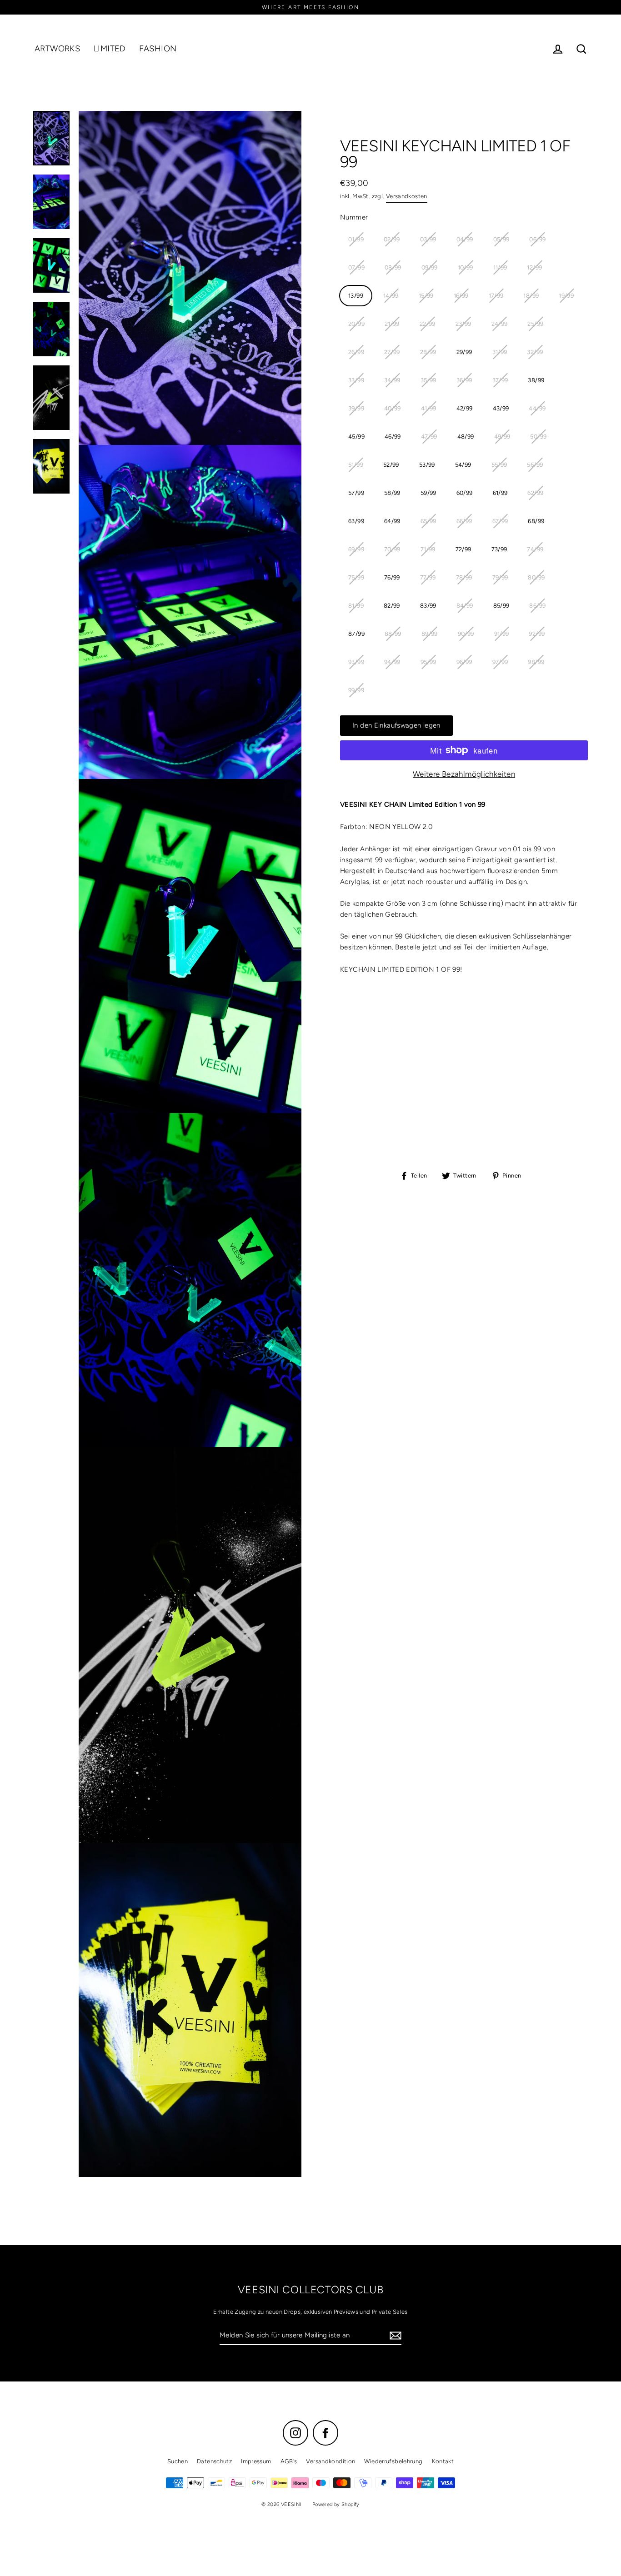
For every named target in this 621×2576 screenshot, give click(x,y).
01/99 (356, 239)
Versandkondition (331, 2461)
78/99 (464, 577)
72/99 (463, 549)
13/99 (356, 296)
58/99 (392, 493)
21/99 (392, 324)
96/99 (464, 662)
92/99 (537, 634)
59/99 (428, 493)
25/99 (535, 324)
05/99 (501, 239)
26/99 (356, 352)
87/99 (356, 634)
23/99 (463, 324)
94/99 (392, 662)
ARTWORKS (57, 49)
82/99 (392, 606)
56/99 (535, 465)
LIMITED (110, 49)
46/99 (393, 437)
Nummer (354, 217)
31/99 (500, 352)
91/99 (502, 634)
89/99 (430, 634)
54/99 (463, 465)
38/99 (536, 380)
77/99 (428, 577)
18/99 (531, 296)
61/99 (500, 493)
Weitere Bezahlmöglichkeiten (464, 774)
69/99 (356, 549)
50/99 (538, 437)
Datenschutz (214, 2461)
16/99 (461, 296)
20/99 (356, 324)
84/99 (465, 606)
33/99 (356, 380)
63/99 (356, 521)
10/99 (466, 267)
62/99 (535, 493)
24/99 (500, 324)
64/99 (392, 521)
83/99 (428, 606)
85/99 (501, 606)
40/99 (393, 408)
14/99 (391, 296)
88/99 (393, 634)
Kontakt (443, 2461)
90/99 (466, 634)
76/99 (392, 577)
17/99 (496, 296)
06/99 (537, 239)
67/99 (500, 521)
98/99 (536, 662)
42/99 (465, 408)
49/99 (502, 437)
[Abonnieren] (394, 2336)
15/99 (426, 296)
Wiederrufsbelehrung (393, 2461)
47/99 (429, 437)
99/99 (356, 690)
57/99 (356, 493)
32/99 (535, 352)
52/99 (391, 465)
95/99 (428, 662)
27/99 (392, 352)
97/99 (500, 662)
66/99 (464, 521)
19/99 (566, 296)
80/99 (536, 577)
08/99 (393, 267)
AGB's (289, 2461)
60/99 (465, 493)
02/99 (392, 239)
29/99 (464, 352)
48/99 (466, 437)
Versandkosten (407, 196)
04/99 (465, 239)
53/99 (427, 465)
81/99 (356, 606)
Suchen (178, 2461)
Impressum (256, 2461)
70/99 (392, 549)
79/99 (500, 577)
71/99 (428, 549)
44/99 (537, 408)
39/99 (356, 408)
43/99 (501, 408)
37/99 (500, 380)
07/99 (356, 267)
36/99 (464, 380)
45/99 (356, 437)
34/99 (392, 380)
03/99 (428, 239)
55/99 (499, 465)
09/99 (430, 267)
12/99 (534, 267)
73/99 (499, 549)
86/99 (537, 606)
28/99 (428, 352)
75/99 (356, 577)
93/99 (356, 662)
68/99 (536, 521)
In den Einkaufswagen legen (396, 725)
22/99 (428, 324)
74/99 (535, 549)
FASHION (158, 49)
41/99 (429, 408)
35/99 (428, 380)
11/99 (500, 267)
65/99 (428, 521)
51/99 (356, 465)
